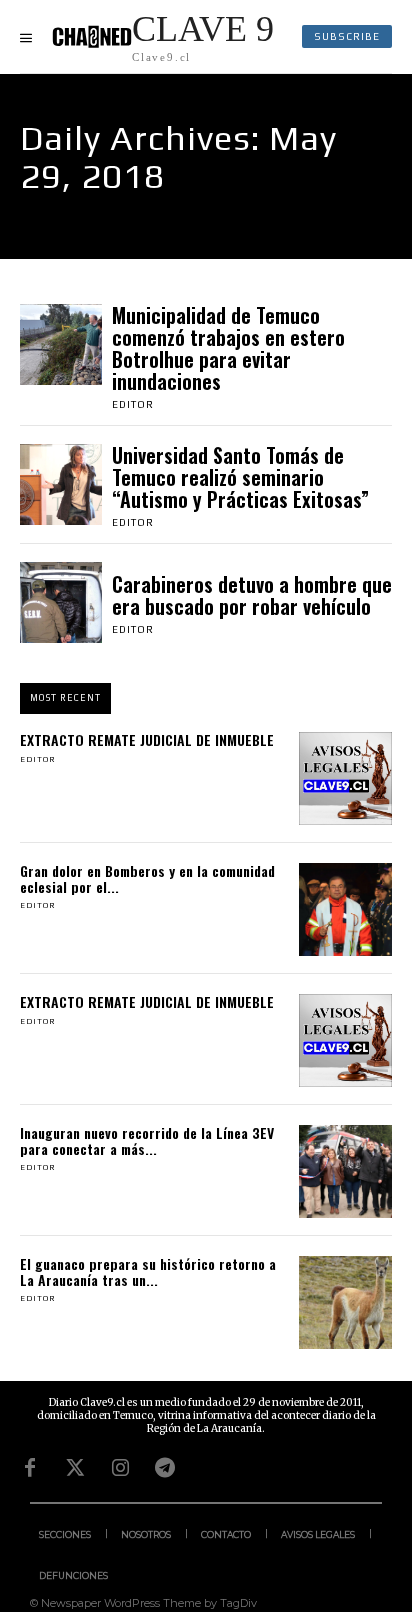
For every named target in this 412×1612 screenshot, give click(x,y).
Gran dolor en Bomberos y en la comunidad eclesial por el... (147, 878)
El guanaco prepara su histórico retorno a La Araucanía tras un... (148, 1271)
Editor (133, 404)
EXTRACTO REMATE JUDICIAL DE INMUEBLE (147, 739)
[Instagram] (120, 1468)
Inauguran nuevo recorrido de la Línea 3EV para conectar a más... (147, 1140)
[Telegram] (165, 1468)
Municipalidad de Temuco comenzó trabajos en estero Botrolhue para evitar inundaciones (228, 348)
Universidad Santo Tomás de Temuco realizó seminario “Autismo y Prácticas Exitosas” (240, 477)
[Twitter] (75, 1468)
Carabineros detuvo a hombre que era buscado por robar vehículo (252, 595)
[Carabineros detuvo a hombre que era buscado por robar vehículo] (61, 603)
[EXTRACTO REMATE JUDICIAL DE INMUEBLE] (345, 778)
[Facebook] (30, 1468)
